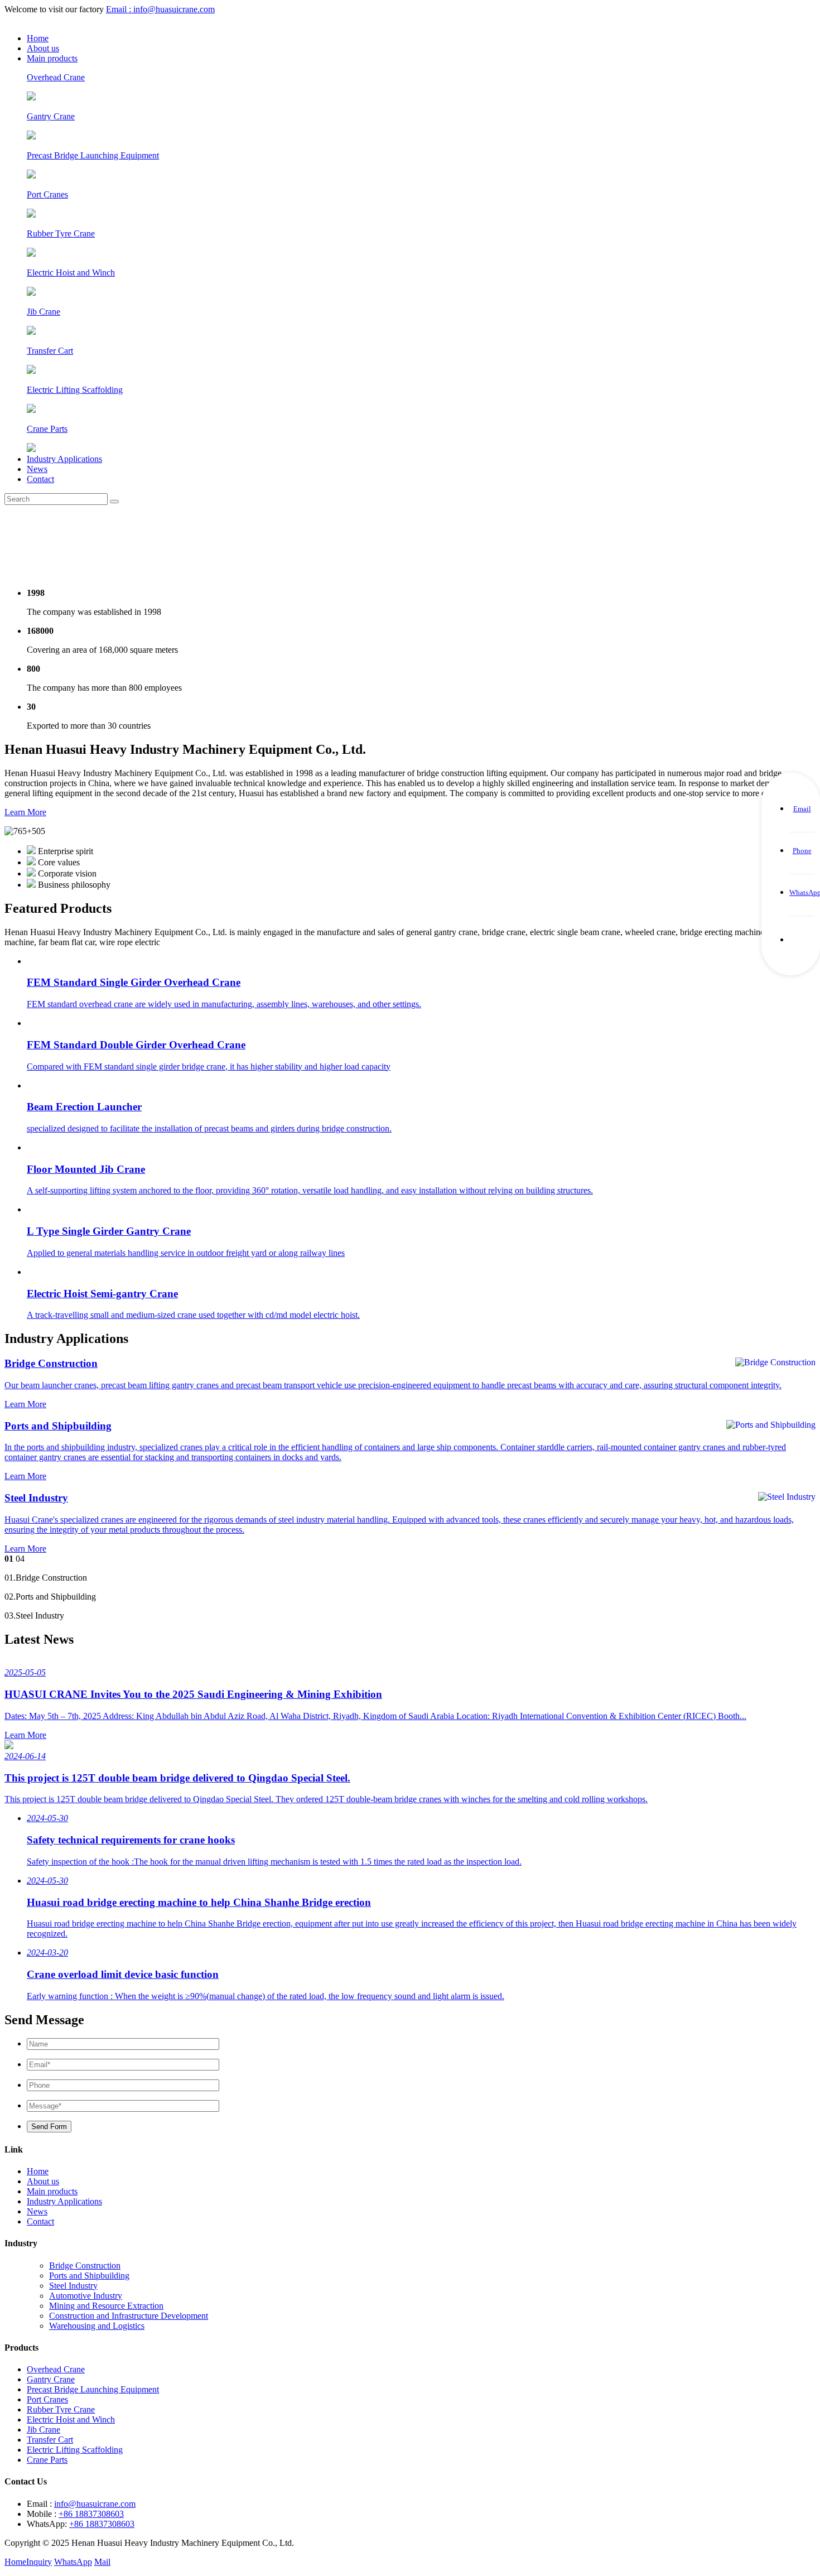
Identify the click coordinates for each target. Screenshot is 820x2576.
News (37, 469)
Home (38, 38)
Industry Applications (64, 459)
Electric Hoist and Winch (71, 2419)
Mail (102, 2562)
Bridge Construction (85, 2266)
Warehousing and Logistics (97, 2326)
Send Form (49, 2127)
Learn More (25, 812)
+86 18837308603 (91, 2514)
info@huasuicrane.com (95, 2504)
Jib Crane (44, 2430)
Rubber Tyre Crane (61, 2409)
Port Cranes (47, 2399)
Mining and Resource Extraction (106, 2306)
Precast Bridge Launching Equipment (93, 2389)
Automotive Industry (86, 2296)
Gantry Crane (51, 2379)
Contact (40, 479)
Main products (52, 58)
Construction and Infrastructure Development (129, 2316)
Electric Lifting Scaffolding (75, 2450)
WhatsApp (73, 2562)
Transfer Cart (50, 2440)
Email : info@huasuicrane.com (160, 9)
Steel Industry (73, 2286)
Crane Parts (47, 2460)
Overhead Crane (56, 2369)
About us (43, 48)
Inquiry (39, 2562)
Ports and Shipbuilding (89, 2276)
